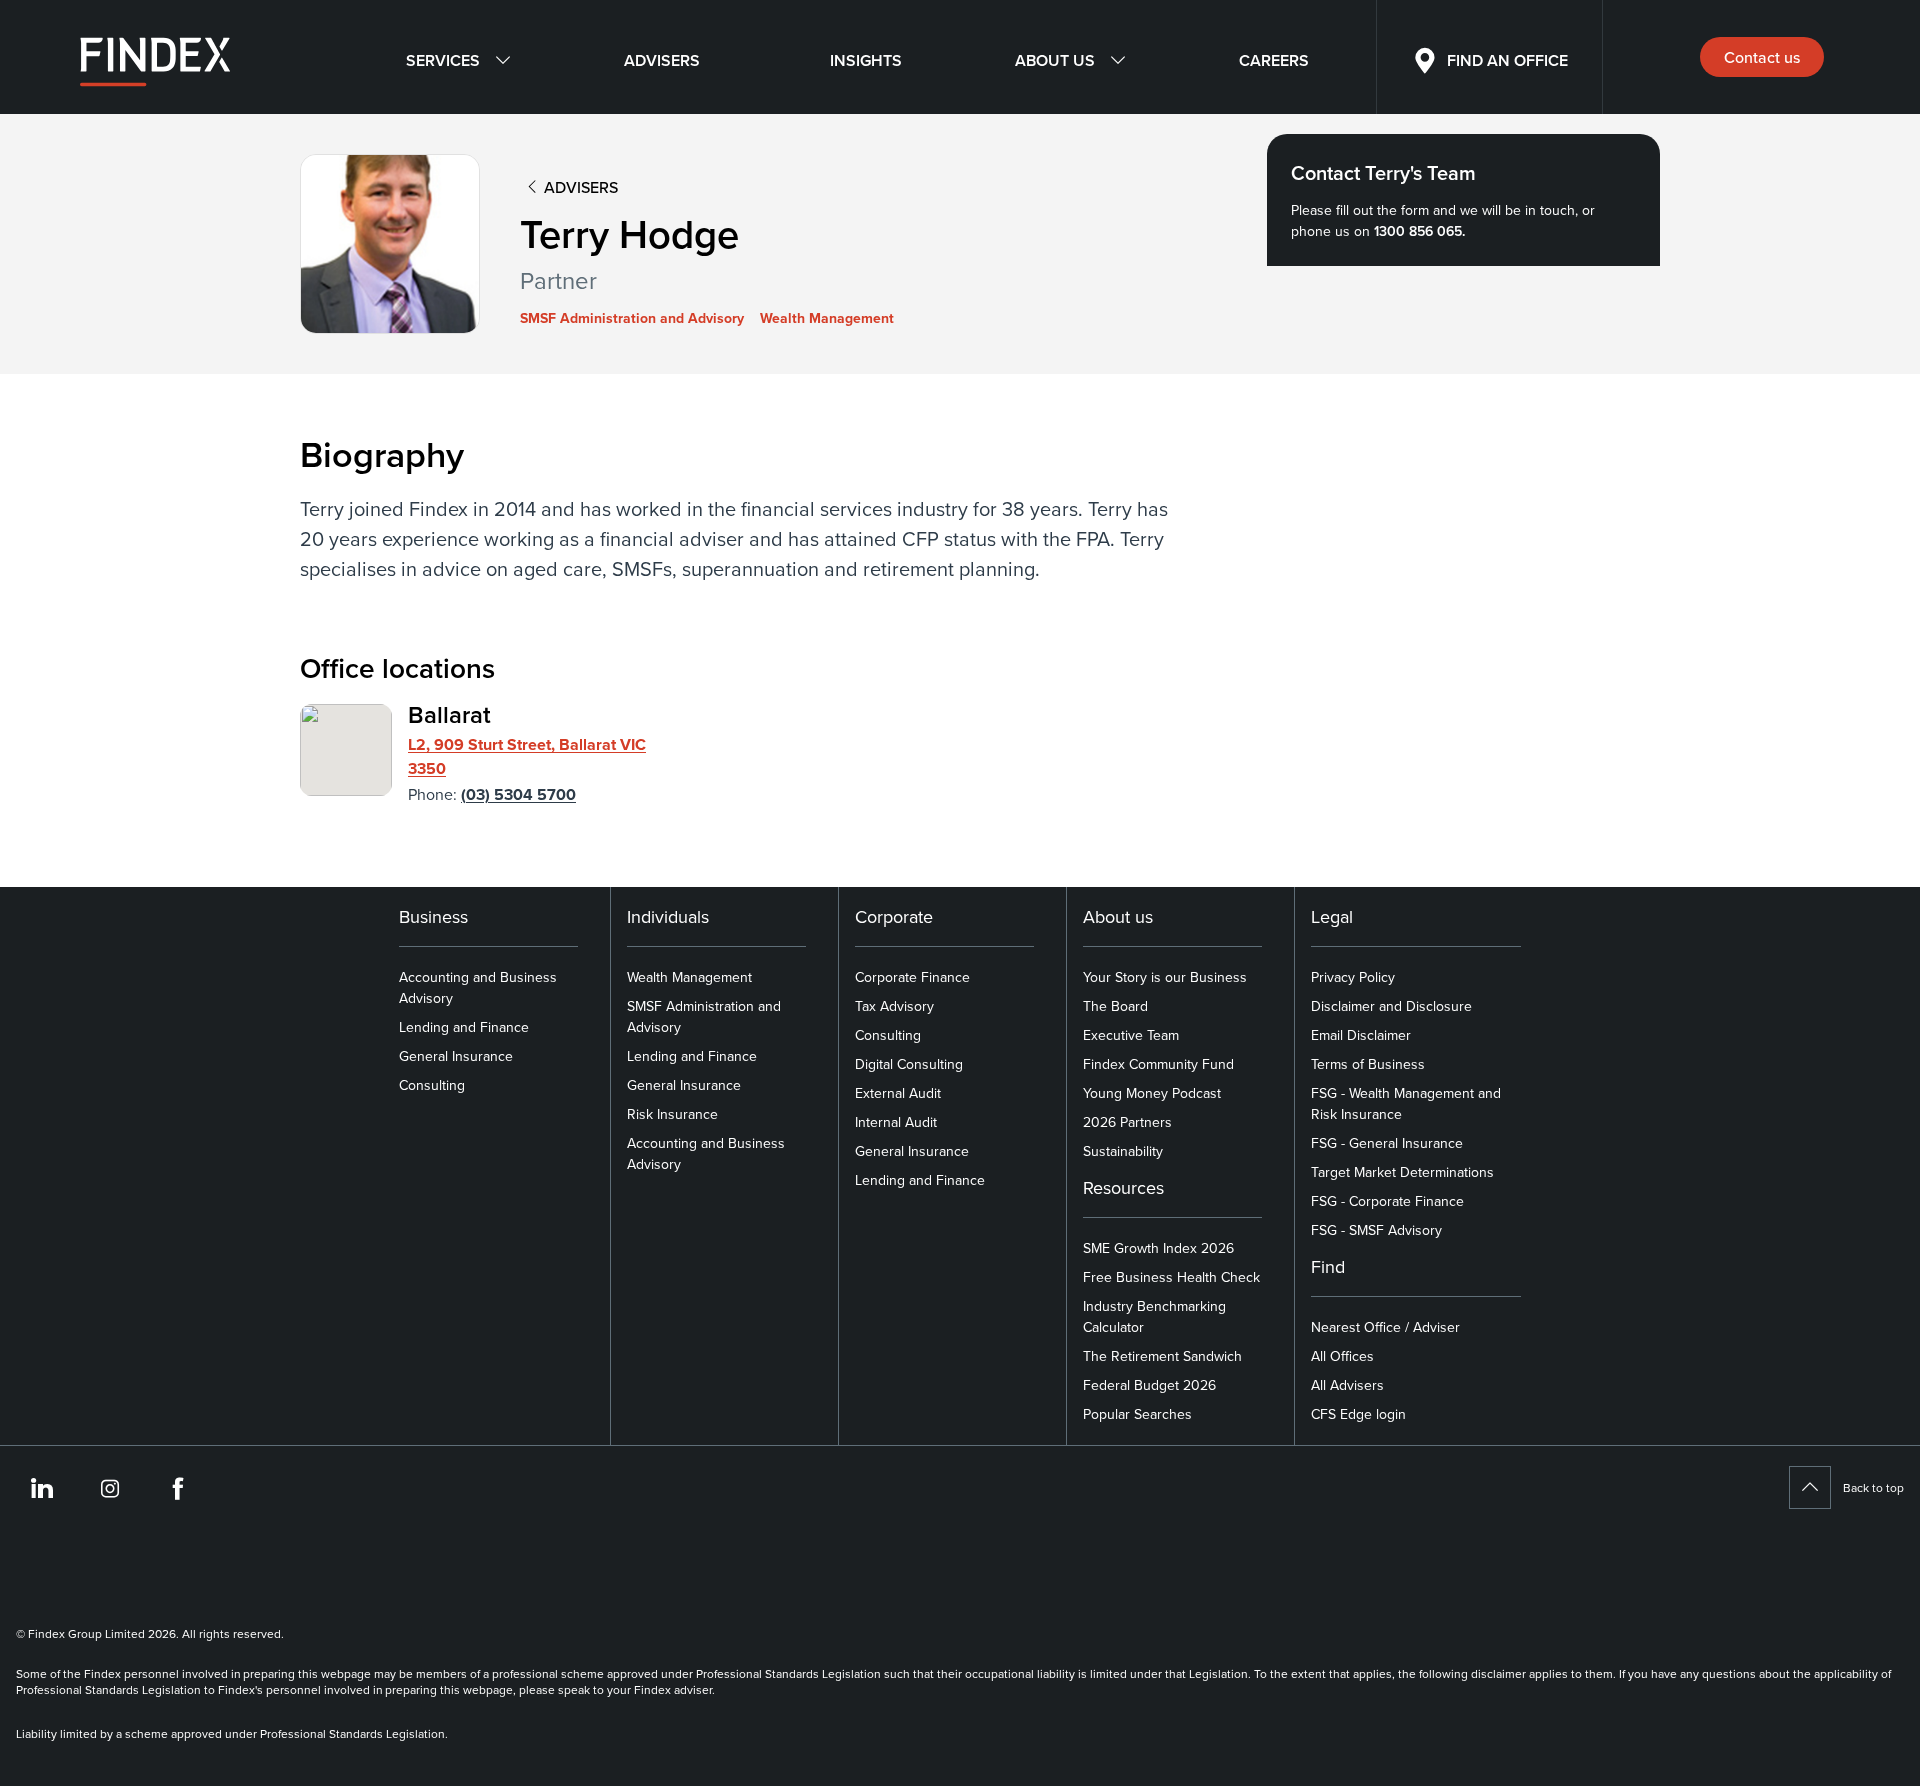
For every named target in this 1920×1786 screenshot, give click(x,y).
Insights (866, 60)
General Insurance (456, 1056)
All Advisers (1347, 1385)
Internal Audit (896, 1122)
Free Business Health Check (1171, 1277)
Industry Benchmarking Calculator (1154, 1316)
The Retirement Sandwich (1162, 1356)
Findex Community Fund (1158, 1064)
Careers (1274, 60)
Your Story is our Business (1165, 977)
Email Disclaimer (1361, 1035)
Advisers (662, 60)
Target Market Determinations (1402, 1172)
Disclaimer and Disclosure (1391, 1006)
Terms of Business (1368, 1064)
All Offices (1342, 1356)
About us (1055, 60)
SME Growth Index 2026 (1158, 1248)
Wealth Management (689, 977)
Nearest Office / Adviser (1385, 1327)
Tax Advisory (894, 1006)
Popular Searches (1137, 1414)
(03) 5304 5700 (518, 794)
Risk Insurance (672, 1114)
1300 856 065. (1419, 231)
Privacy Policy (1353, 977)
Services (443, 60)
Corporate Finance (912, 977)
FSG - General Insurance (1387, 1143)
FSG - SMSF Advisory (1376, 1230)
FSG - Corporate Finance (1387, 1201)
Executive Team (1131, 1035)
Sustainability (1123, 1151)
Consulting (432, 1085)
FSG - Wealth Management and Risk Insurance (1406, 1103)
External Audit (898, 1093)
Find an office (1507, 60)
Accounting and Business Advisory (478, 987)
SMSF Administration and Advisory (704, 1016)
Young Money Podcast (1152, 1093)
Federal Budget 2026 (1149, 1385)
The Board (1115, 1006)
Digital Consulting (909, 1064)
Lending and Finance (464, 1027)
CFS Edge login (1358, 1414)
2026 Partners (1127, 1122)
